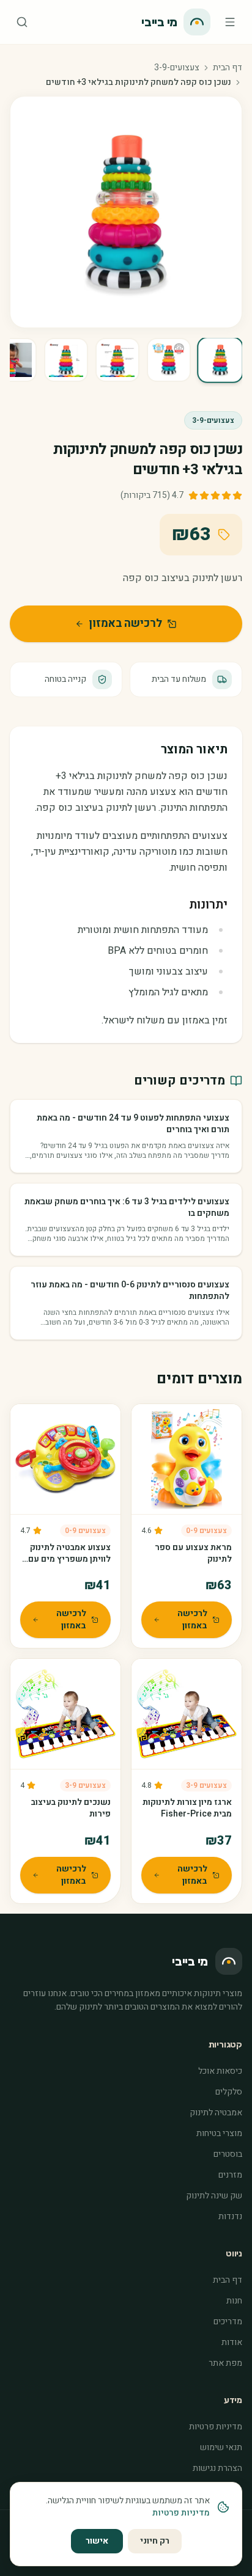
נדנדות (230, 2216)
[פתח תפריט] (230, 22)
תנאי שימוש (221, 2447)
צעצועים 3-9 (206, 1785)
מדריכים (228, 2322)
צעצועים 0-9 (206, 1531)
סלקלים (229, 2092)
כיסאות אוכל (220, 2071)
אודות (232, 2342)
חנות (234, 2301)
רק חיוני (155, 2541)
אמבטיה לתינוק (216, 2113)
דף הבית (228, 68)
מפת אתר (225, 2363)
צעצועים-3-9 (177, 68)
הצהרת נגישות (217, 2468)
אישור (97, 2541)
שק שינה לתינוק (214, 2196)
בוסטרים (228, 2154)
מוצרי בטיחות (219, 2133)
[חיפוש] (22, 22)
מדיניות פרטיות (216, 2427)
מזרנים (230, 2175)
